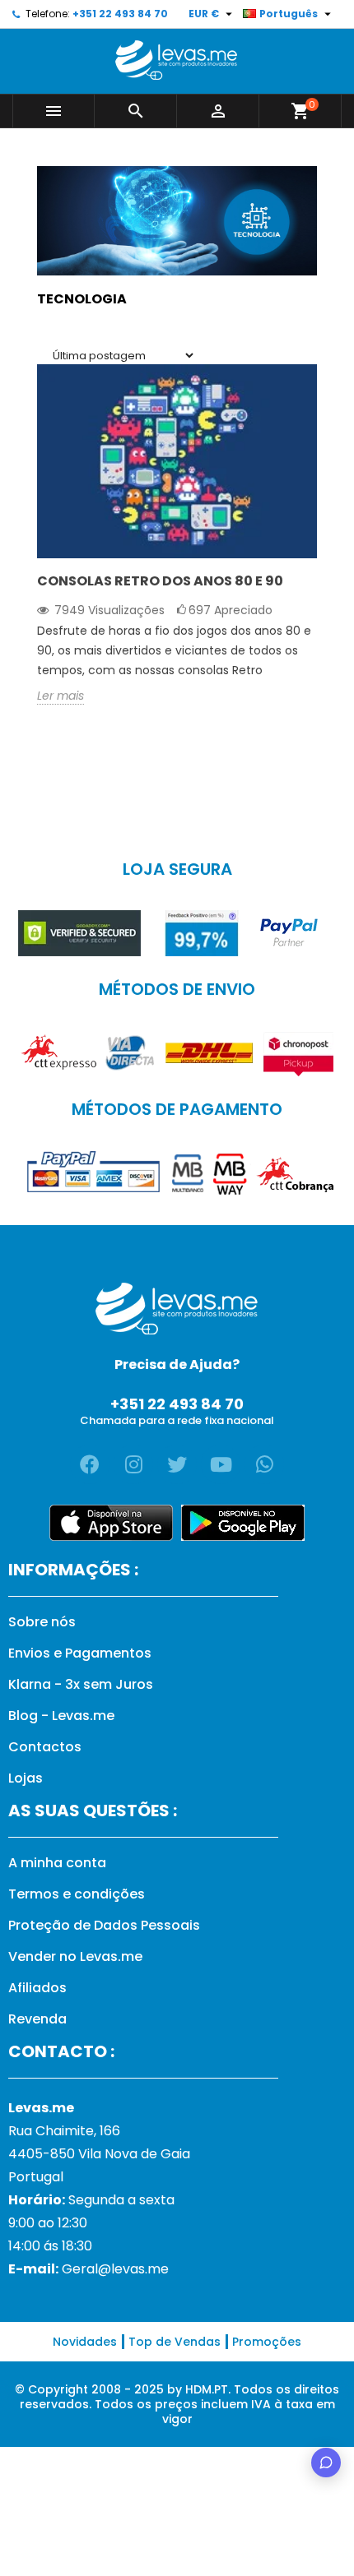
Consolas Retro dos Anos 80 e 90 (160, 581)
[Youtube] (221, 1464)
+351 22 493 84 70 (120, 14)
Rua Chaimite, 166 (64, 2131)
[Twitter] (177, 1464)
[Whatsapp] (264, 1464)
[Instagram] (133, 1464)
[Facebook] (90, 1464)
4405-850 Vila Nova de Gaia (99, 2154)
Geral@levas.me (115, 2269)
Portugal (36, 2177)
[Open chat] (326, 2463)
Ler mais (61, 696)
